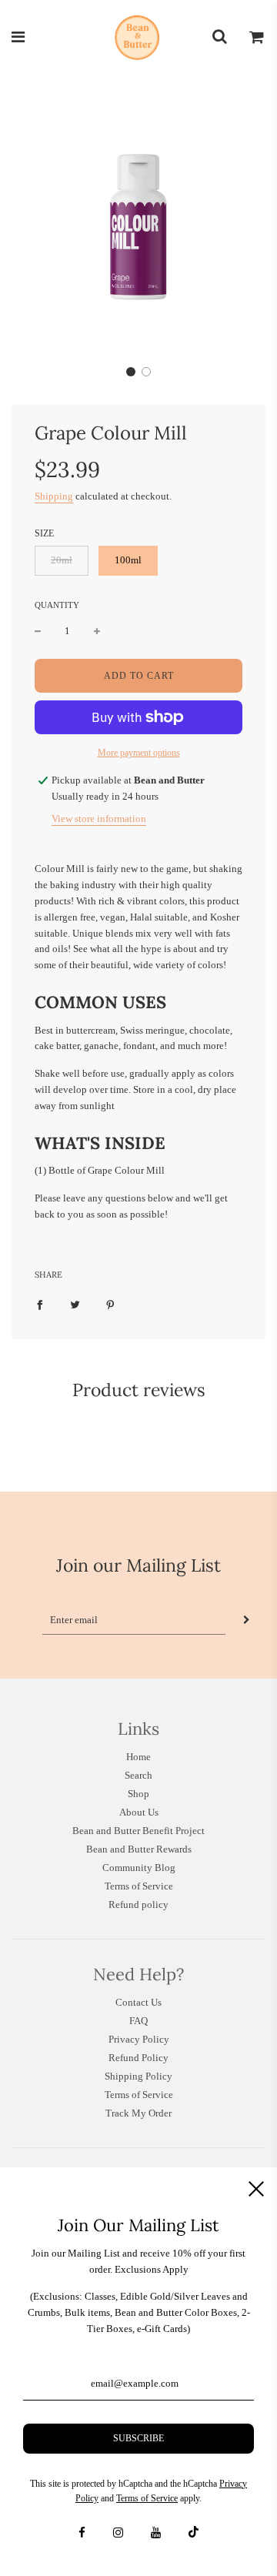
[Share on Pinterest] (110, 1305)
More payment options (139, 753)
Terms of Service (139, 1886)
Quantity (57, 605)
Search (138, 1775)
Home (138, 1757)
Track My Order (138, 2113)
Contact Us (138, 2002)
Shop (138, 1794)
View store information (99, 819)
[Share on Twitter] (75, 1305)
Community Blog (139, 1868)
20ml (62, 560)
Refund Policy (138, 2058)
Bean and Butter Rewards (139, 1849)
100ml (128, 560)
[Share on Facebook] (40, 1305)
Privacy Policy (139, 2039)
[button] (131, 372)
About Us (139, 1812)
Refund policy (138, 1904)
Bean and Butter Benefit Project (138, 1831)
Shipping (54, 496)
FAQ (138, 2021)
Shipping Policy (138, 2076)
